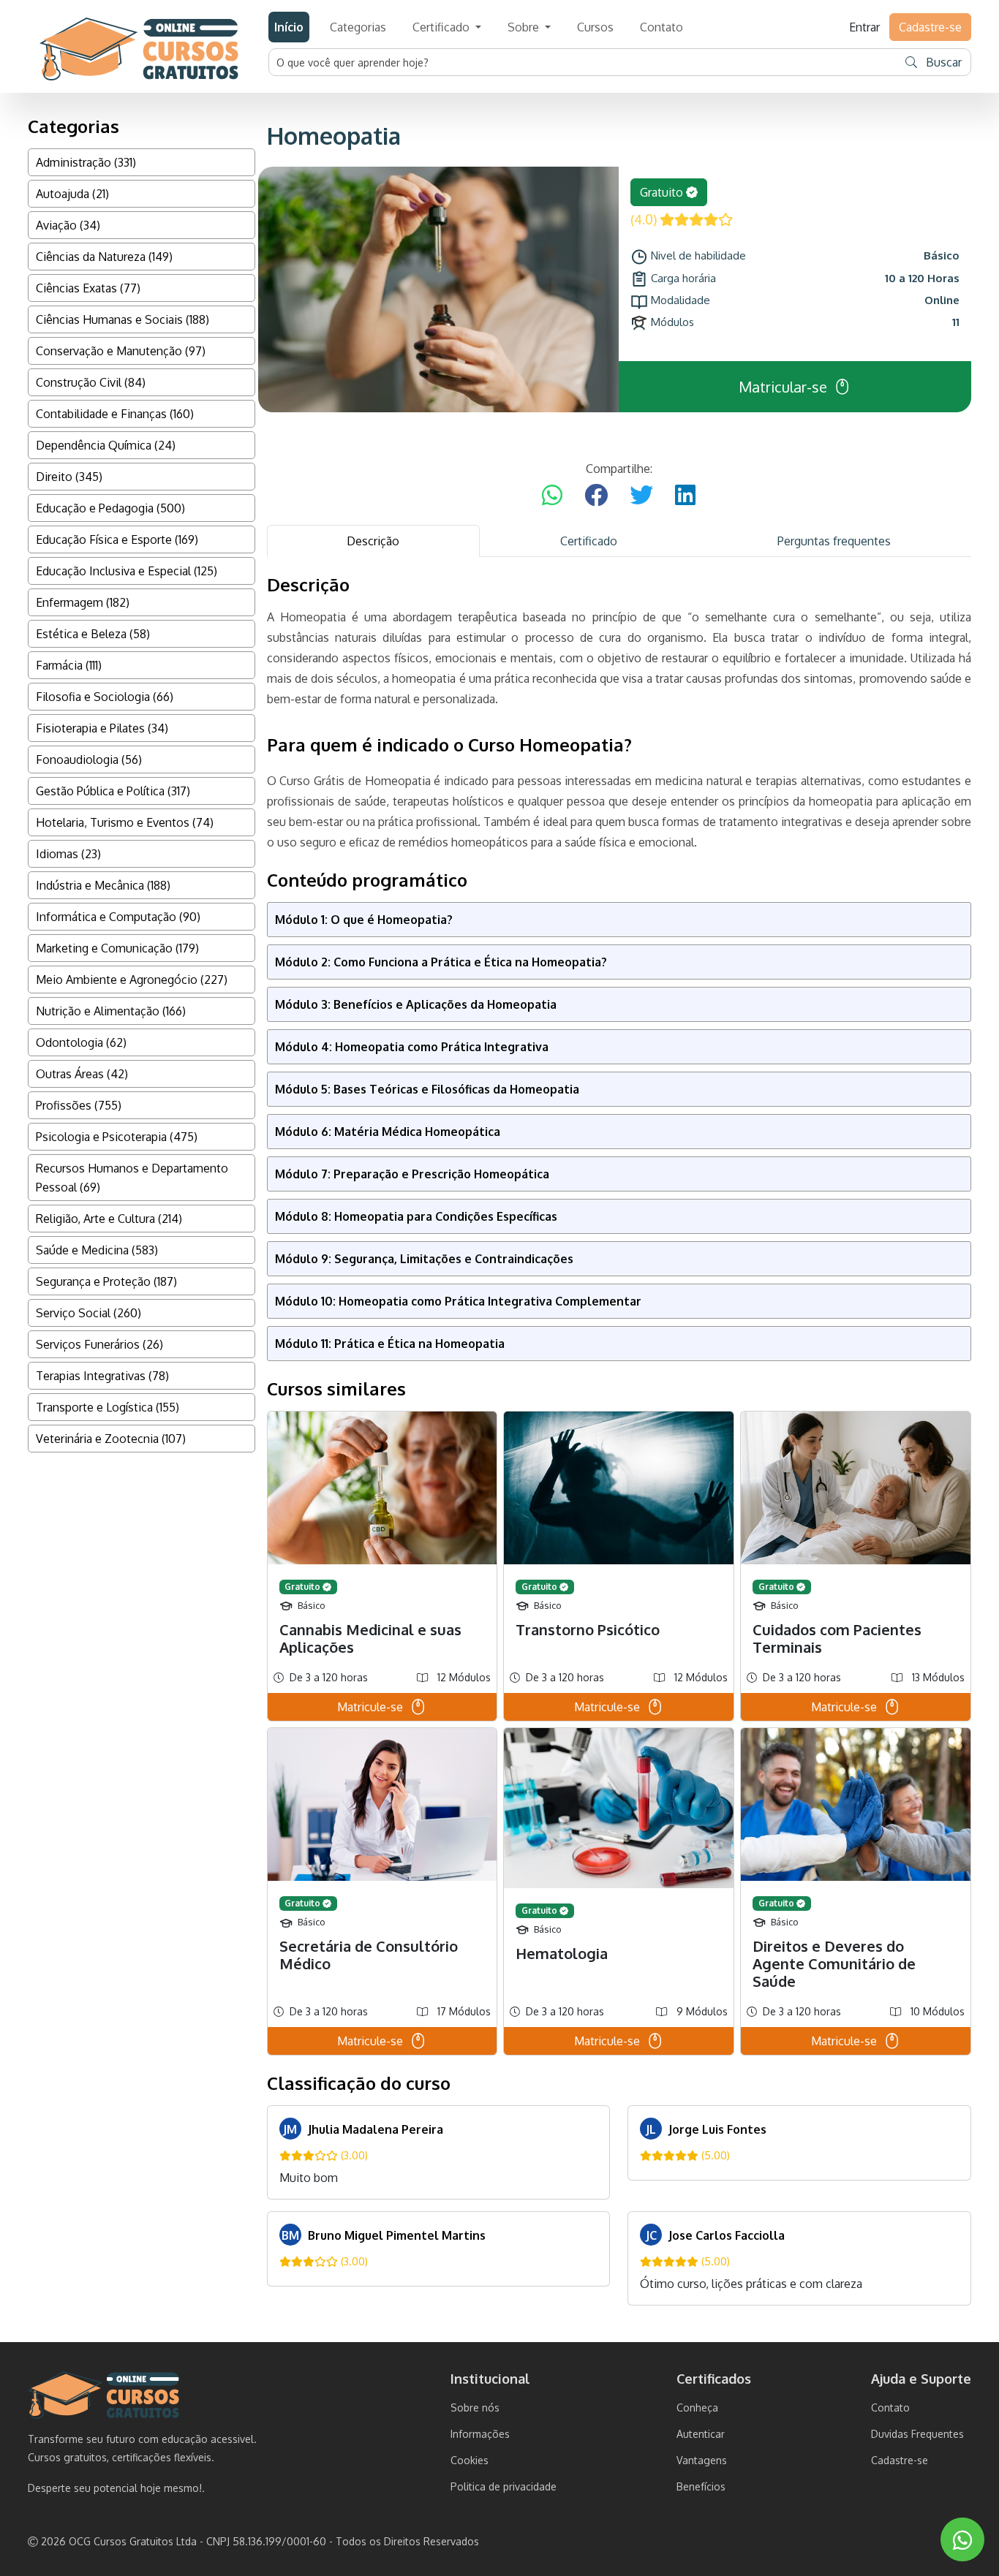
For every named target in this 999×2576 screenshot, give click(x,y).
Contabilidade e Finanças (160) (115, 414)
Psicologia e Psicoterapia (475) (117, 1137)
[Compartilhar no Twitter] (641, 496)
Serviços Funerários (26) (99, 1344)
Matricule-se (370, 1707)
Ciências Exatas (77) (88, 288)
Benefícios (701, 2486)
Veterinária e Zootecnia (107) (111, 1439)
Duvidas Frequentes (917, 2434)
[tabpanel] (619, 1440)
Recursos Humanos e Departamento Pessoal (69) (132, 1178)
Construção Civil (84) (91, 382)
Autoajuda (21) (72, 194)
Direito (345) (69, 477)
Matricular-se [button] (783, 387)
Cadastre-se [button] (930, 27)
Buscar (942, 62)
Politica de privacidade (504, 2486)
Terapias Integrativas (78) (102, 1376)
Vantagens (702, 2460)
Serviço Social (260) (88, 1313)
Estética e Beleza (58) (93, 634)
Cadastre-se (900, 2460)
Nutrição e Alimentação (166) (111, 1011)
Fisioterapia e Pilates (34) (102, 728)
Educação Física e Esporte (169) (117, 539)
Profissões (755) (79, 1105)
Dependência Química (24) (106, 445)
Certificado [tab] (589, 541)
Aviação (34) (68, 225)
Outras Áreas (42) (82, 1074)
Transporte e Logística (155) (108, 1407)
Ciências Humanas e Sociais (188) (122, 319)
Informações (480, 2434)
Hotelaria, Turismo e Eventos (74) (125, 822)
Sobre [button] (525, 27)
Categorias (358, 27)
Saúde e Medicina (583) (97, 1250)
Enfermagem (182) (83, 602)
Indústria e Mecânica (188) (103, 885)
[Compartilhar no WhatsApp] (552, 496)
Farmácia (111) (69, 665)
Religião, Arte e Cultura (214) (109, 1219)
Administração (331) (86, 162)
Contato (661, 27)
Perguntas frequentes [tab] (834, 541)
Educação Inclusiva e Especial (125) (127, 571)
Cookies (470, 2460)
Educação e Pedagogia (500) (110, 508)
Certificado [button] (442, 27)
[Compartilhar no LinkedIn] (685, 496)
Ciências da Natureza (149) (104, 257)
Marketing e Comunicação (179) (117, 948)
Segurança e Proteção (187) (106, 1281)
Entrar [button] (864, 27)
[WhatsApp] (962, 2540)
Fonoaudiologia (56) (89, 759)
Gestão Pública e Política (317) (113, 791)
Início (289, 27)
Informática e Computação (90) (118, 917)
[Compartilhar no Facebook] (596, 496)
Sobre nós (475, 2408)
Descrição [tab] (373, 541)
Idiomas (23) (68, 854)
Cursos (595, 27)
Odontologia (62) (81, 1042)
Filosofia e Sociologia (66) (105, 697)
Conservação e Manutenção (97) (121, 351)
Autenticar (701, 2434)
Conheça (697, 2408)
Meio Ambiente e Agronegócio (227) (132, 980)
